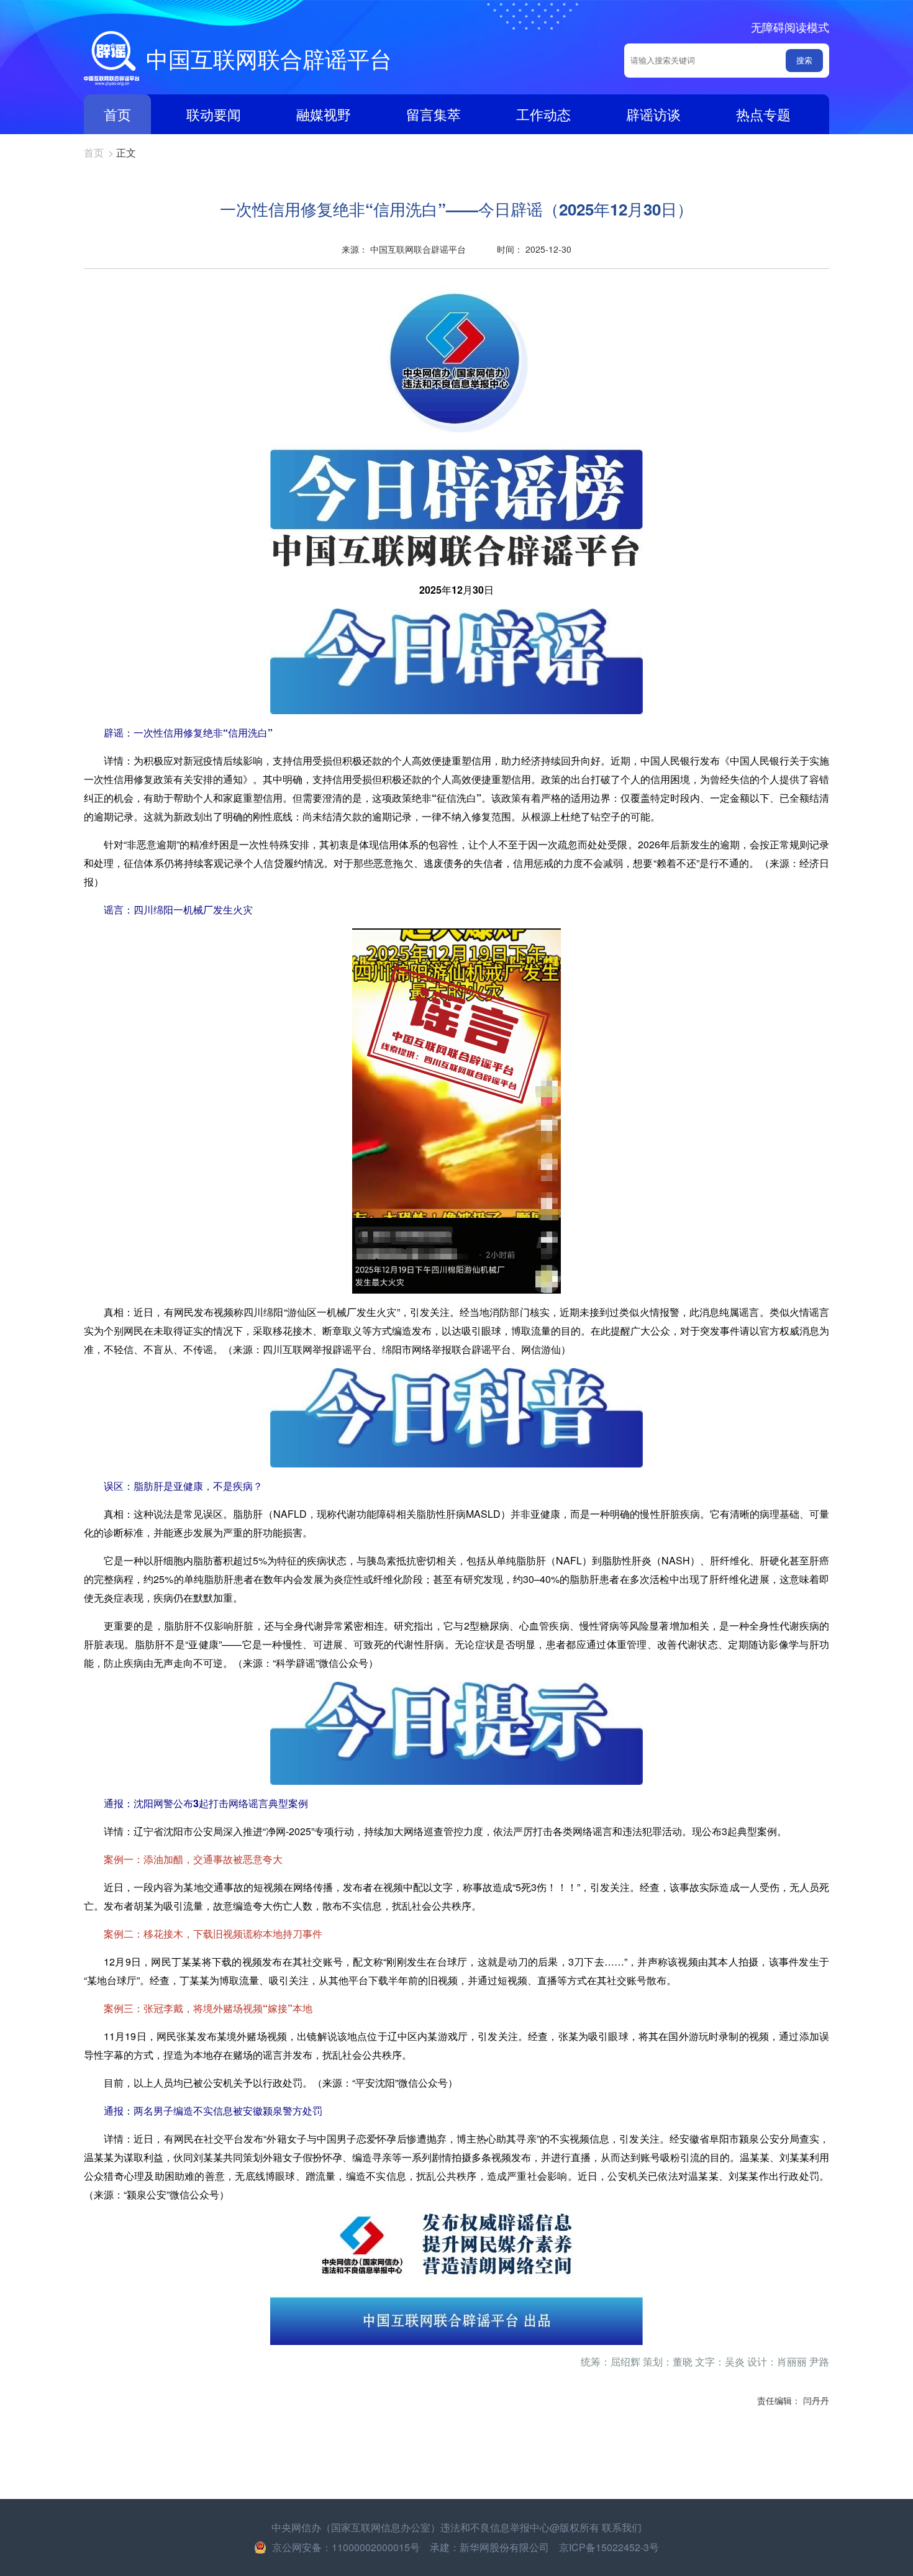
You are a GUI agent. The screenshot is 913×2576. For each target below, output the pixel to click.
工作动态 (543, 114)
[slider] (457, 2362)
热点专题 (763, 114)
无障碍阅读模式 (790, 27)
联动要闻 (214, 114)
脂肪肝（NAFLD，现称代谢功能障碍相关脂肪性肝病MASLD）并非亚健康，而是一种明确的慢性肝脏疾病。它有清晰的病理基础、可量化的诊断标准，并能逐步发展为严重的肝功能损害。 (457, 1523)
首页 (117, 114)
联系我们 (622, 2527)
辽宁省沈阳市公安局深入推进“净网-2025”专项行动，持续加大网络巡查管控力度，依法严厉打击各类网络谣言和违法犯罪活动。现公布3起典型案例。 (445, 1831)
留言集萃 (434, 114)
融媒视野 (324, 114)
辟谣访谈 (653, 114)
